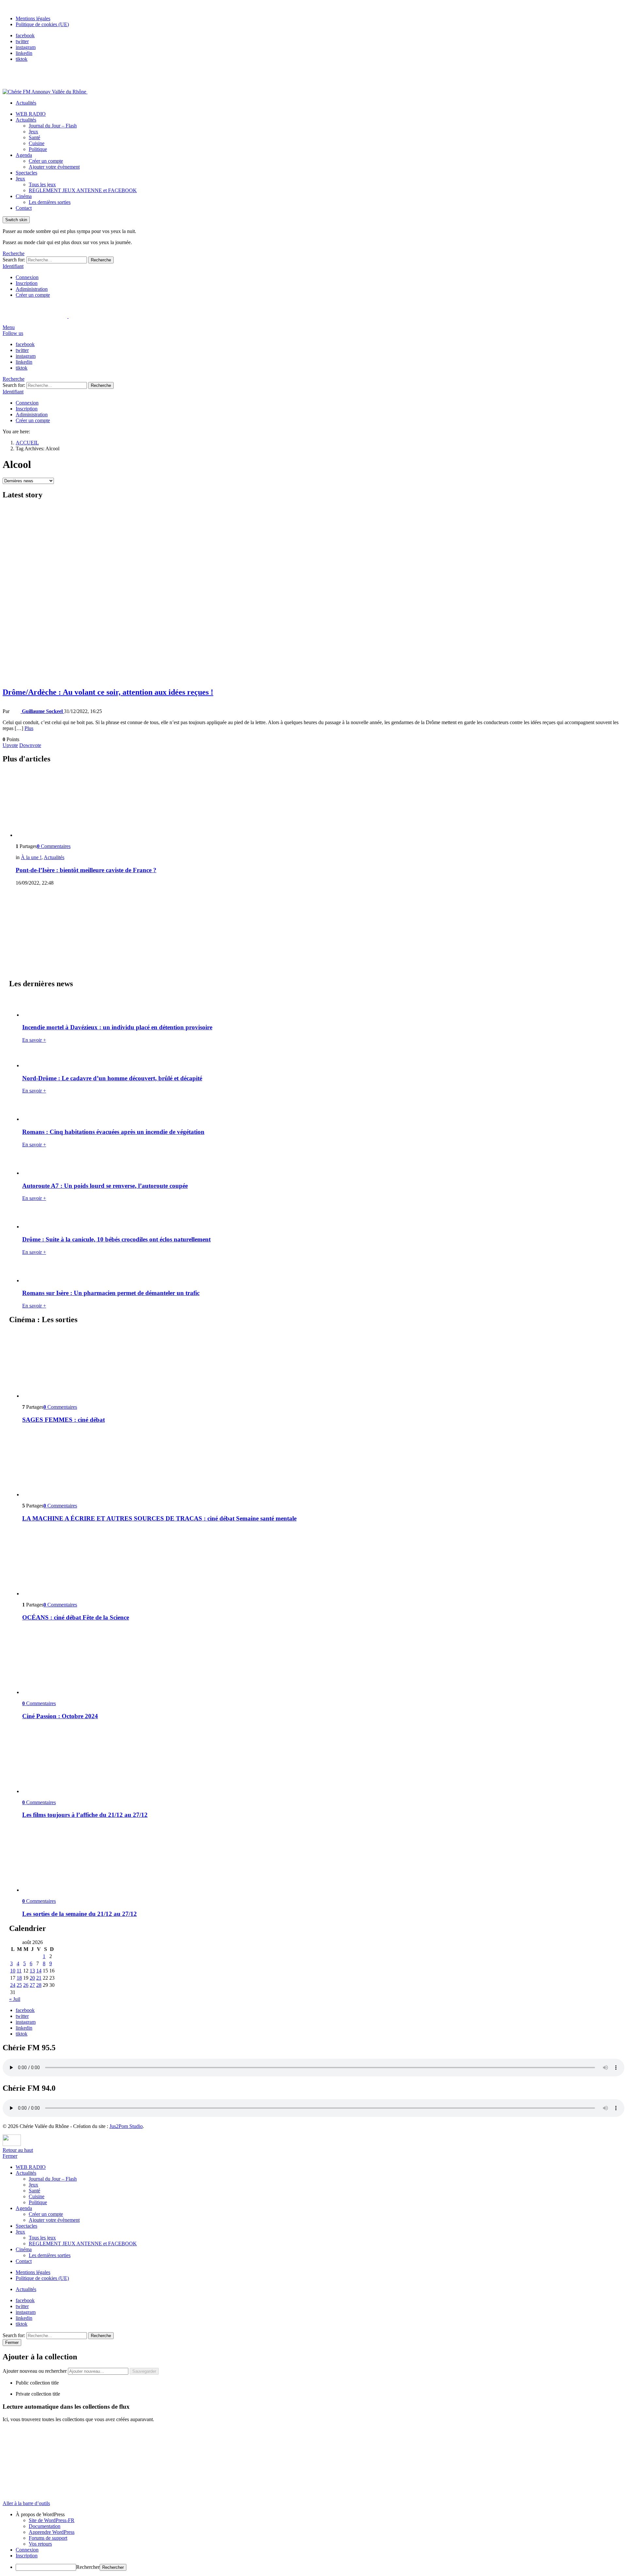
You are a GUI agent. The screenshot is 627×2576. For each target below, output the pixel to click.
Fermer (10, 2156)
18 (19, 1978)
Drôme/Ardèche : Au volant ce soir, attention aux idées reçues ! (108, 692)
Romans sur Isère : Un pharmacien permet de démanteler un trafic (111, 1293)
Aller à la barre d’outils (26, 2503)
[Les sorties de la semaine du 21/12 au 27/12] (320, 1859)
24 (13, 1985)
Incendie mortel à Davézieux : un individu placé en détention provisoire (117, 1027)
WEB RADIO (31, 114)
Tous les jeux (42, 184)
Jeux (33, 132)
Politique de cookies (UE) (42, 24)
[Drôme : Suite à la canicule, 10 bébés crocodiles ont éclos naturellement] (320, 1218)
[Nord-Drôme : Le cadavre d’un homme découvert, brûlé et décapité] (320, 1058)
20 (32, 1978)
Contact (24, 208)
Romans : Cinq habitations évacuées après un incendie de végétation (113, 1132)
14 (39, 1971)
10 (13, 1971)
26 (26, 1985)
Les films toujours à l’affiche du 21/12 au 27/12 (85, 1815)
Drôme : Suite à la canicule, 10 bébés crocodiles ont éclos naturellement (116, 1239)
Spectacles (26, 173)
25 (19, 1985)
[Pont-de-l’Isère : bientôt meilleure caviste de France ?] (320, 804)
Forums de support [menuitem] (48, 2538)
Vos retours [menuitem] (40, 2544)
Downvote (30, 745)
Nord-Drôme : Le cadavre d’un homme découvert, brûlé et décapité (112, 1078)
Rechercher (88, 2567)
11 (19, 1971)
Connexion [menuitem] (27, 2550)
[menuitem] (320, 2515)
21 (39, 1978)
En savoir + (34, 1040)
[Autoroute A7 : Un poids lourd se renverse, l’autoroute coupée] (320, 1164)
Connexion (27, 277)
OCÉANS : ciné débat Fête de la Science (76, 1617)
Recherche (101, 260)
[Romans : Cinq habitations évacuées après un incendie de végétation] (320, 1111)
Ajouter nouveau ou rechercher (35, 2371)
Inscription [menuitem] (27, 2556)
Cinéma (24, 196)
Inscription (27, 283)
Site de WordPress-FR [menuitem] (52, 2520)
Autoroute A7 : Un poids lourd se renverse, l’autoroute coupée (105, 1186)
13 (32, 1971)
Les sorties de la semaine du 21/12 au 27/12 (80, 1914)
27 (32, 1985)
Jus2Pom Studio (126, 2126)
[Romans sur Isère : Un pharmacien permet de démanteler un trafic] (320, 1272)
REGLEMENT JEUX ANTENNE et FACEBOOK (83, 190)
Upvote (10, 745)
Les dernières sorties (50, 202)
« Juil (15, 1999)
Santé (34, 137)
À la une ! (31, 857)
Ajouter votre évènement (54, 167)
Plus (29, 728)
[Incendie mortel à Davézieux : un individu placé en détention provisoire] (320, 1006)
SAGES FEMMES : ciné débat (64, 1420)
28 (39, 1985)
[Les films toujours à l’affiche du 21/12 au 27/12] (320, 1760)
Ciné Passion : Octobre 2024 (60, 1716)
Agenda (24, 155)
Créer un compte (46, 161)
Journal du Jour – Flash (53, 126)
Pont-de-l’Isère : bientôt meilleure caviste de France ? (86, 870)
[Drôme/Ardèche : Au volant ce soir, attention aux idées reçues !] (313, 594)
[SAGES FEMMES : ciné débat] (320, 1365)
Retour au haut (18, 2150)
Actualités (26, 103)
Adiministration (32, 289)
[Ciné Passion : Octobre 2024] (320, 1661)
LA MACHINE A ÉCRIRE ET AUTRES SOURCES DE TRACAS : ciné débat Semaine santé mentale (159, 1518)
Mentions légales (33, 18)
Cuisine (37, 143)
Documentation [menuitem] (45, 2526)
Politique (38, 149)
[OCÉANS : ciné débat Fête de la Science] (320, 1562)
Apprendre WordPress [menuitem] (52, 2532)
